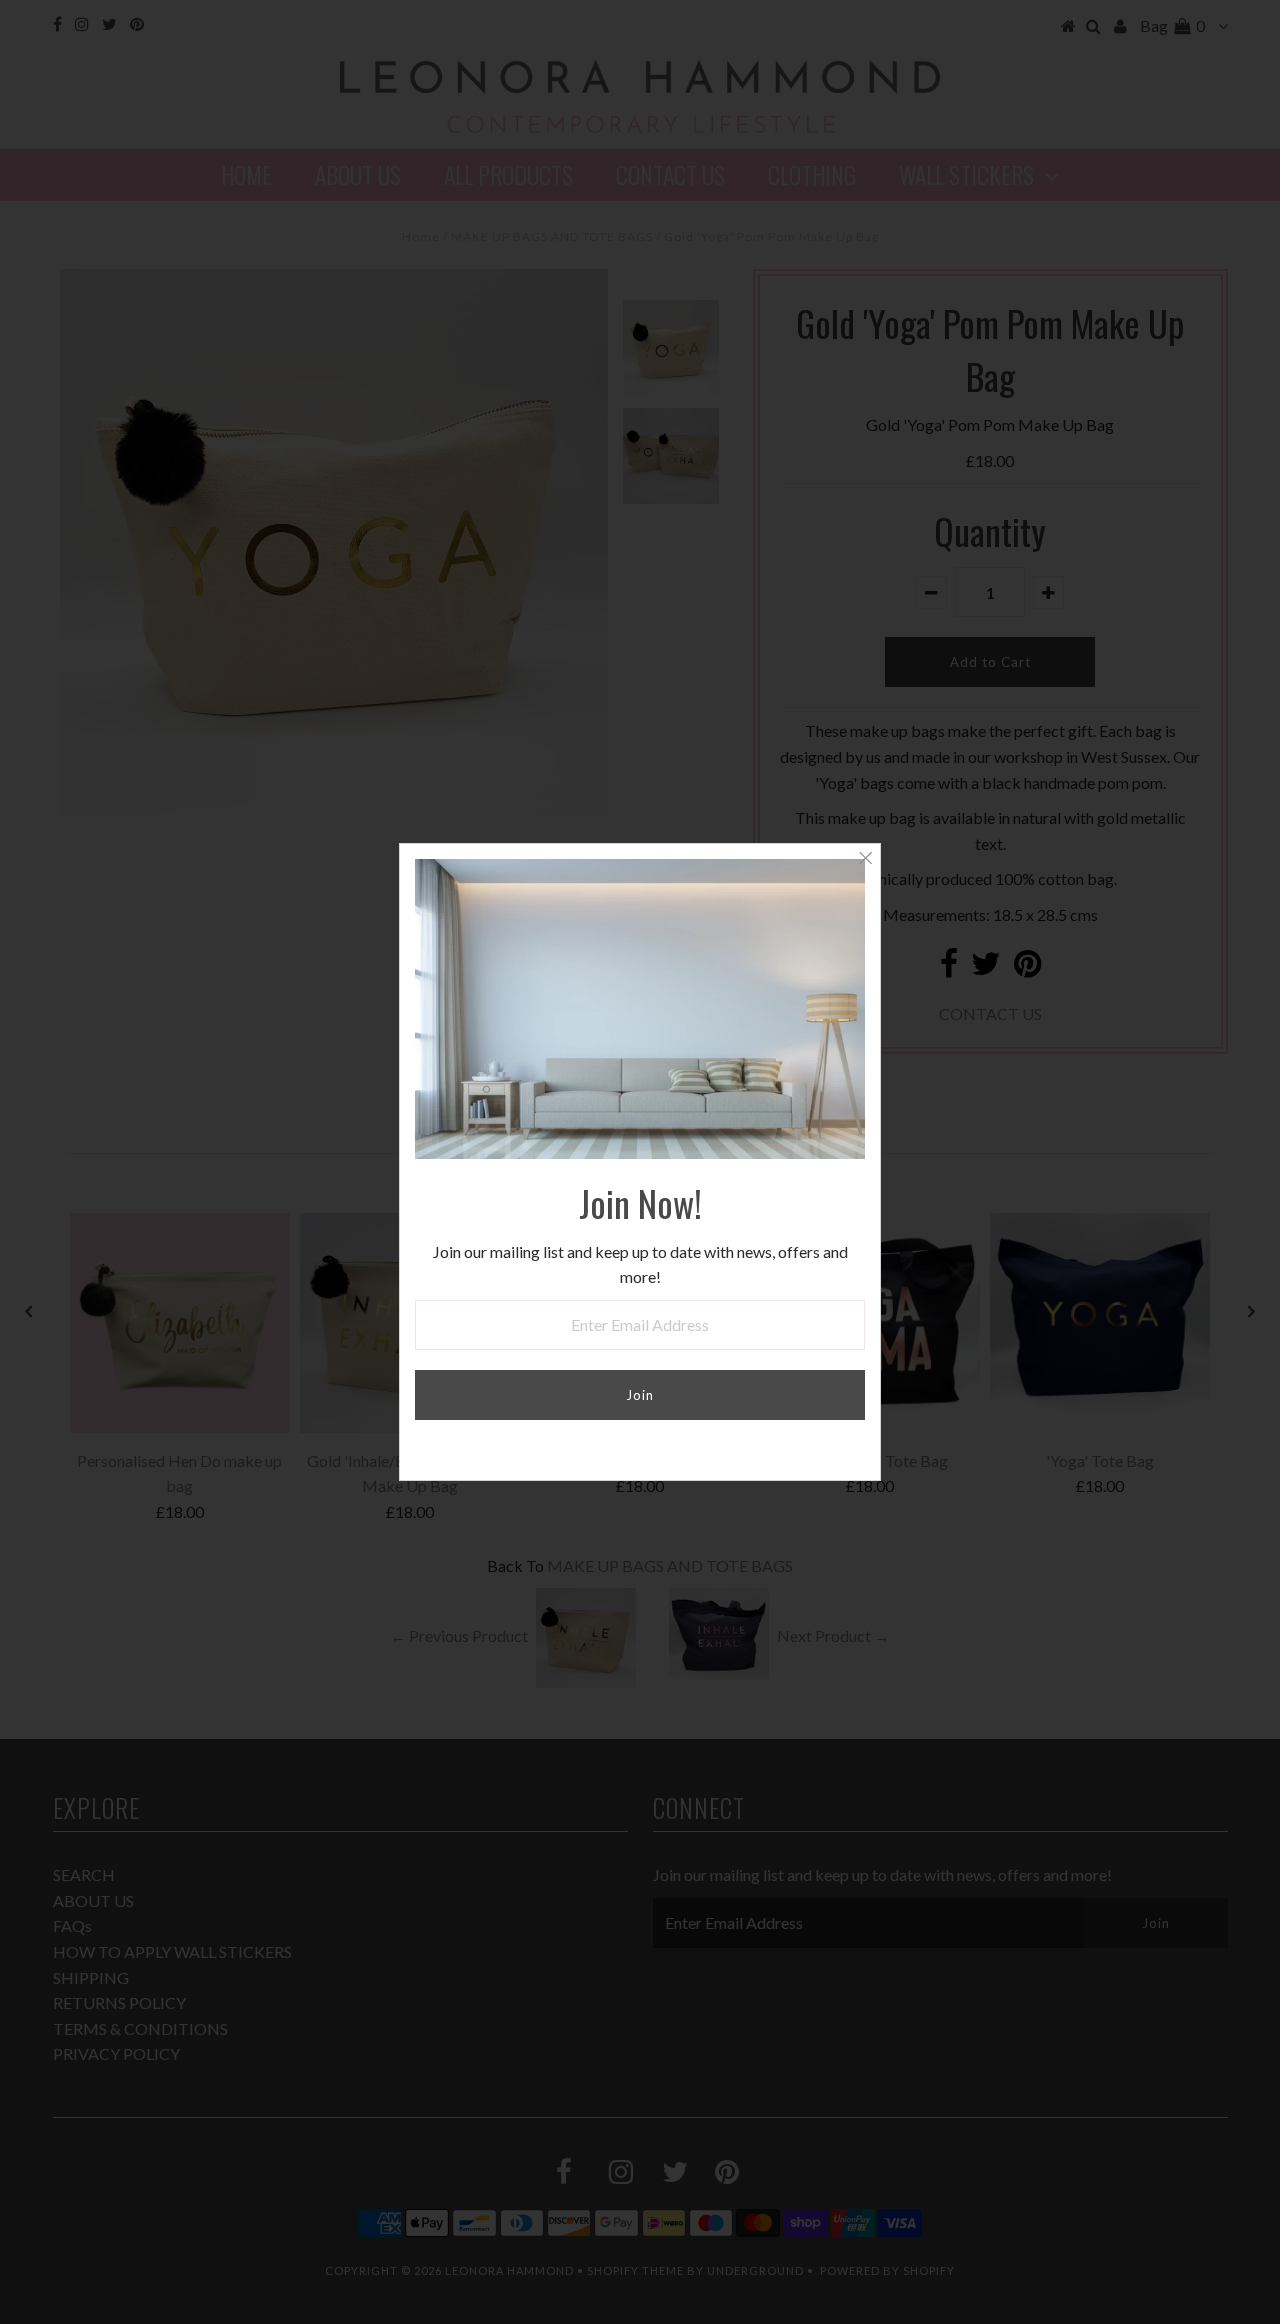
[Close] (865, 859)
